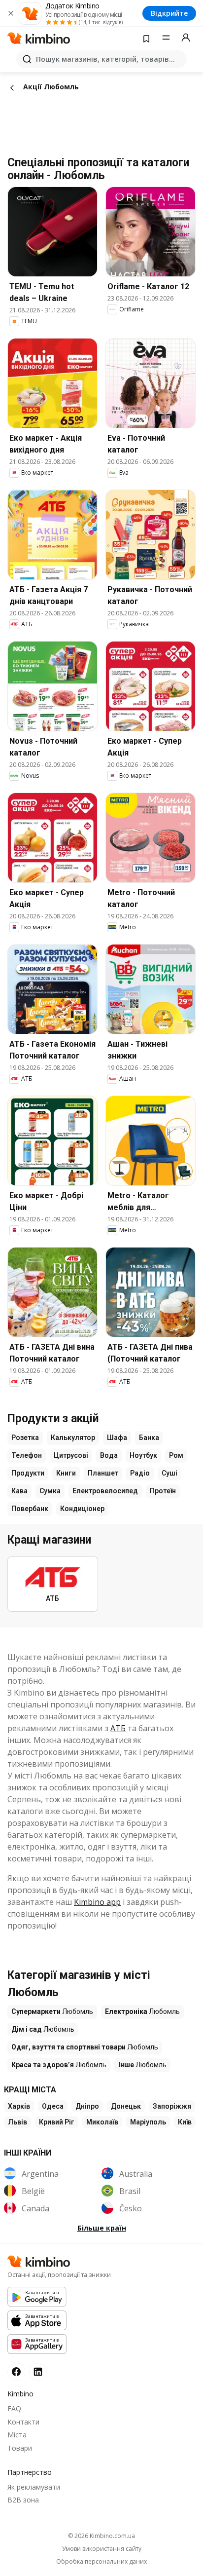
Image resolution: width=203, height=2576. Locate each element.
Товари (20, 2448)
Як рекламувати (34, 2487)
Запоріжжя (172, 2106)
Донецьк (126, 2106)
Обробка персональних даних (101, 2562)
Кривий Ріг (57, 2122)
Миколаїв (102, 2122)
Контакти (23, 2422)
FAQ (14, 2408)
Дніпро (87, 2106)
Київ (185, 2122)
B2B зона (23, 2500)
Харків (19, 2106)
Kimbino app (97, 1902)
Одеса (53, 2106)
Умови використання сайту (102, 2549)
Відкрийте (169, 13)
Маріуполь (148, 2122)
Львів (17, 2122)
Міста (17, 2435)
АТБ (118, 1728)
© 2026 (101, 2536)
